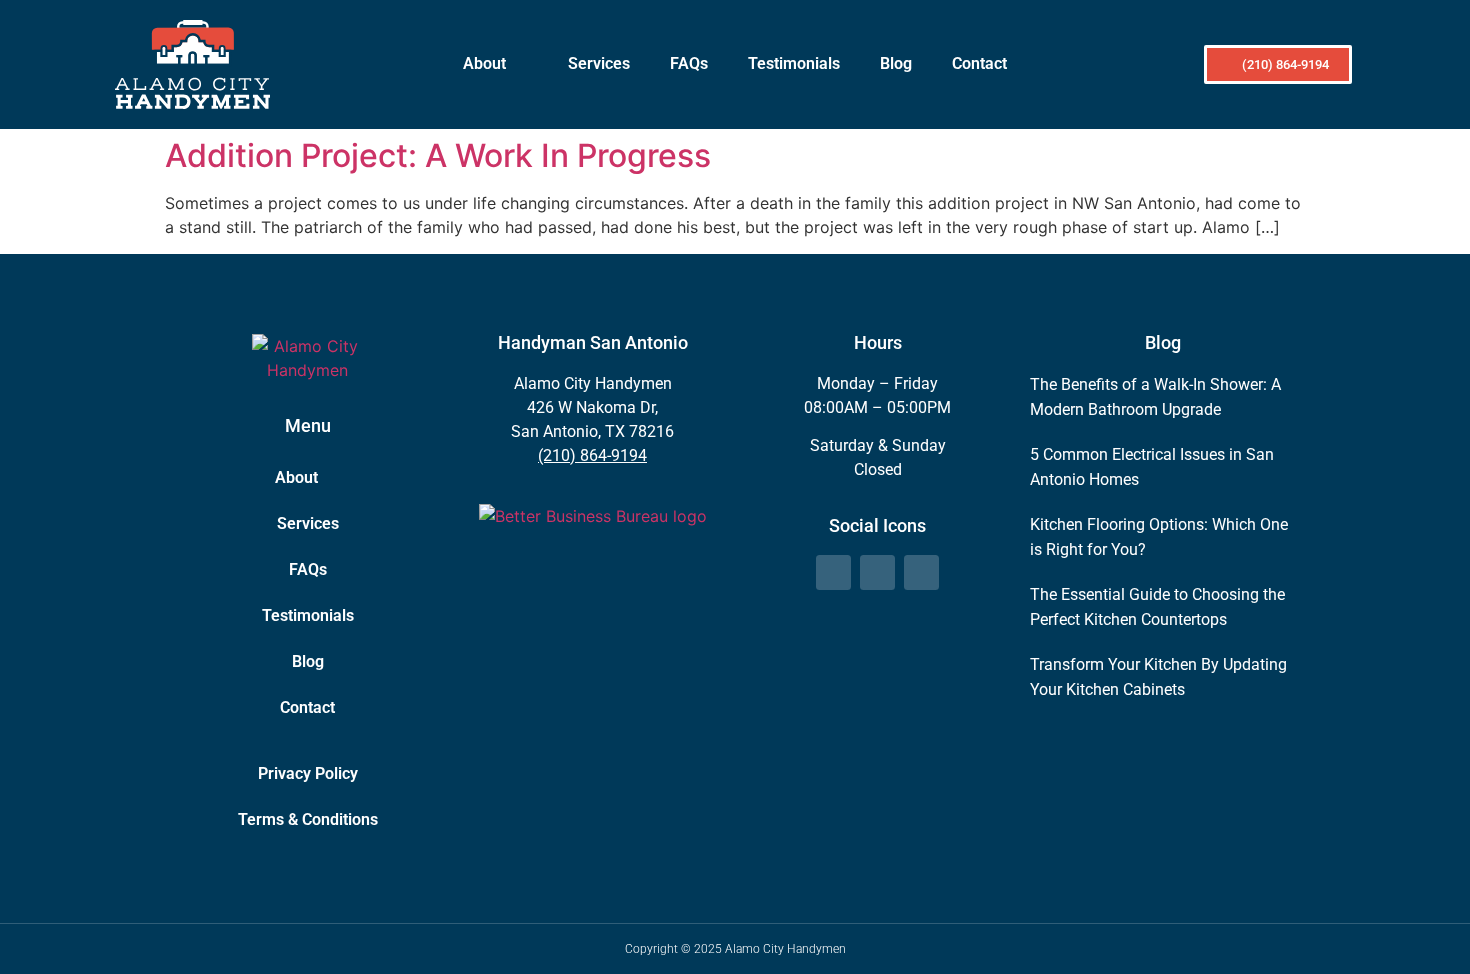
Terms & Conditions (308, 819)
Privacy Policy (308, 773)
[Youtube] (921, 572)
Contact (979, 63)
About (484, 63)
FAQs (689, 63)
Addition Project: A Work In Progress (438, 155)
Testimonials (794, 63)
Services (599, 63)
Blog (896, 63)
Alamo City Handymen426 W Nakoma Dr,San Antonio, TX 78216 (592, 407)
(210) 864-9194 (592, 455)
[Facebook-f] (833, 572)
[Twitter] (877, 572)
